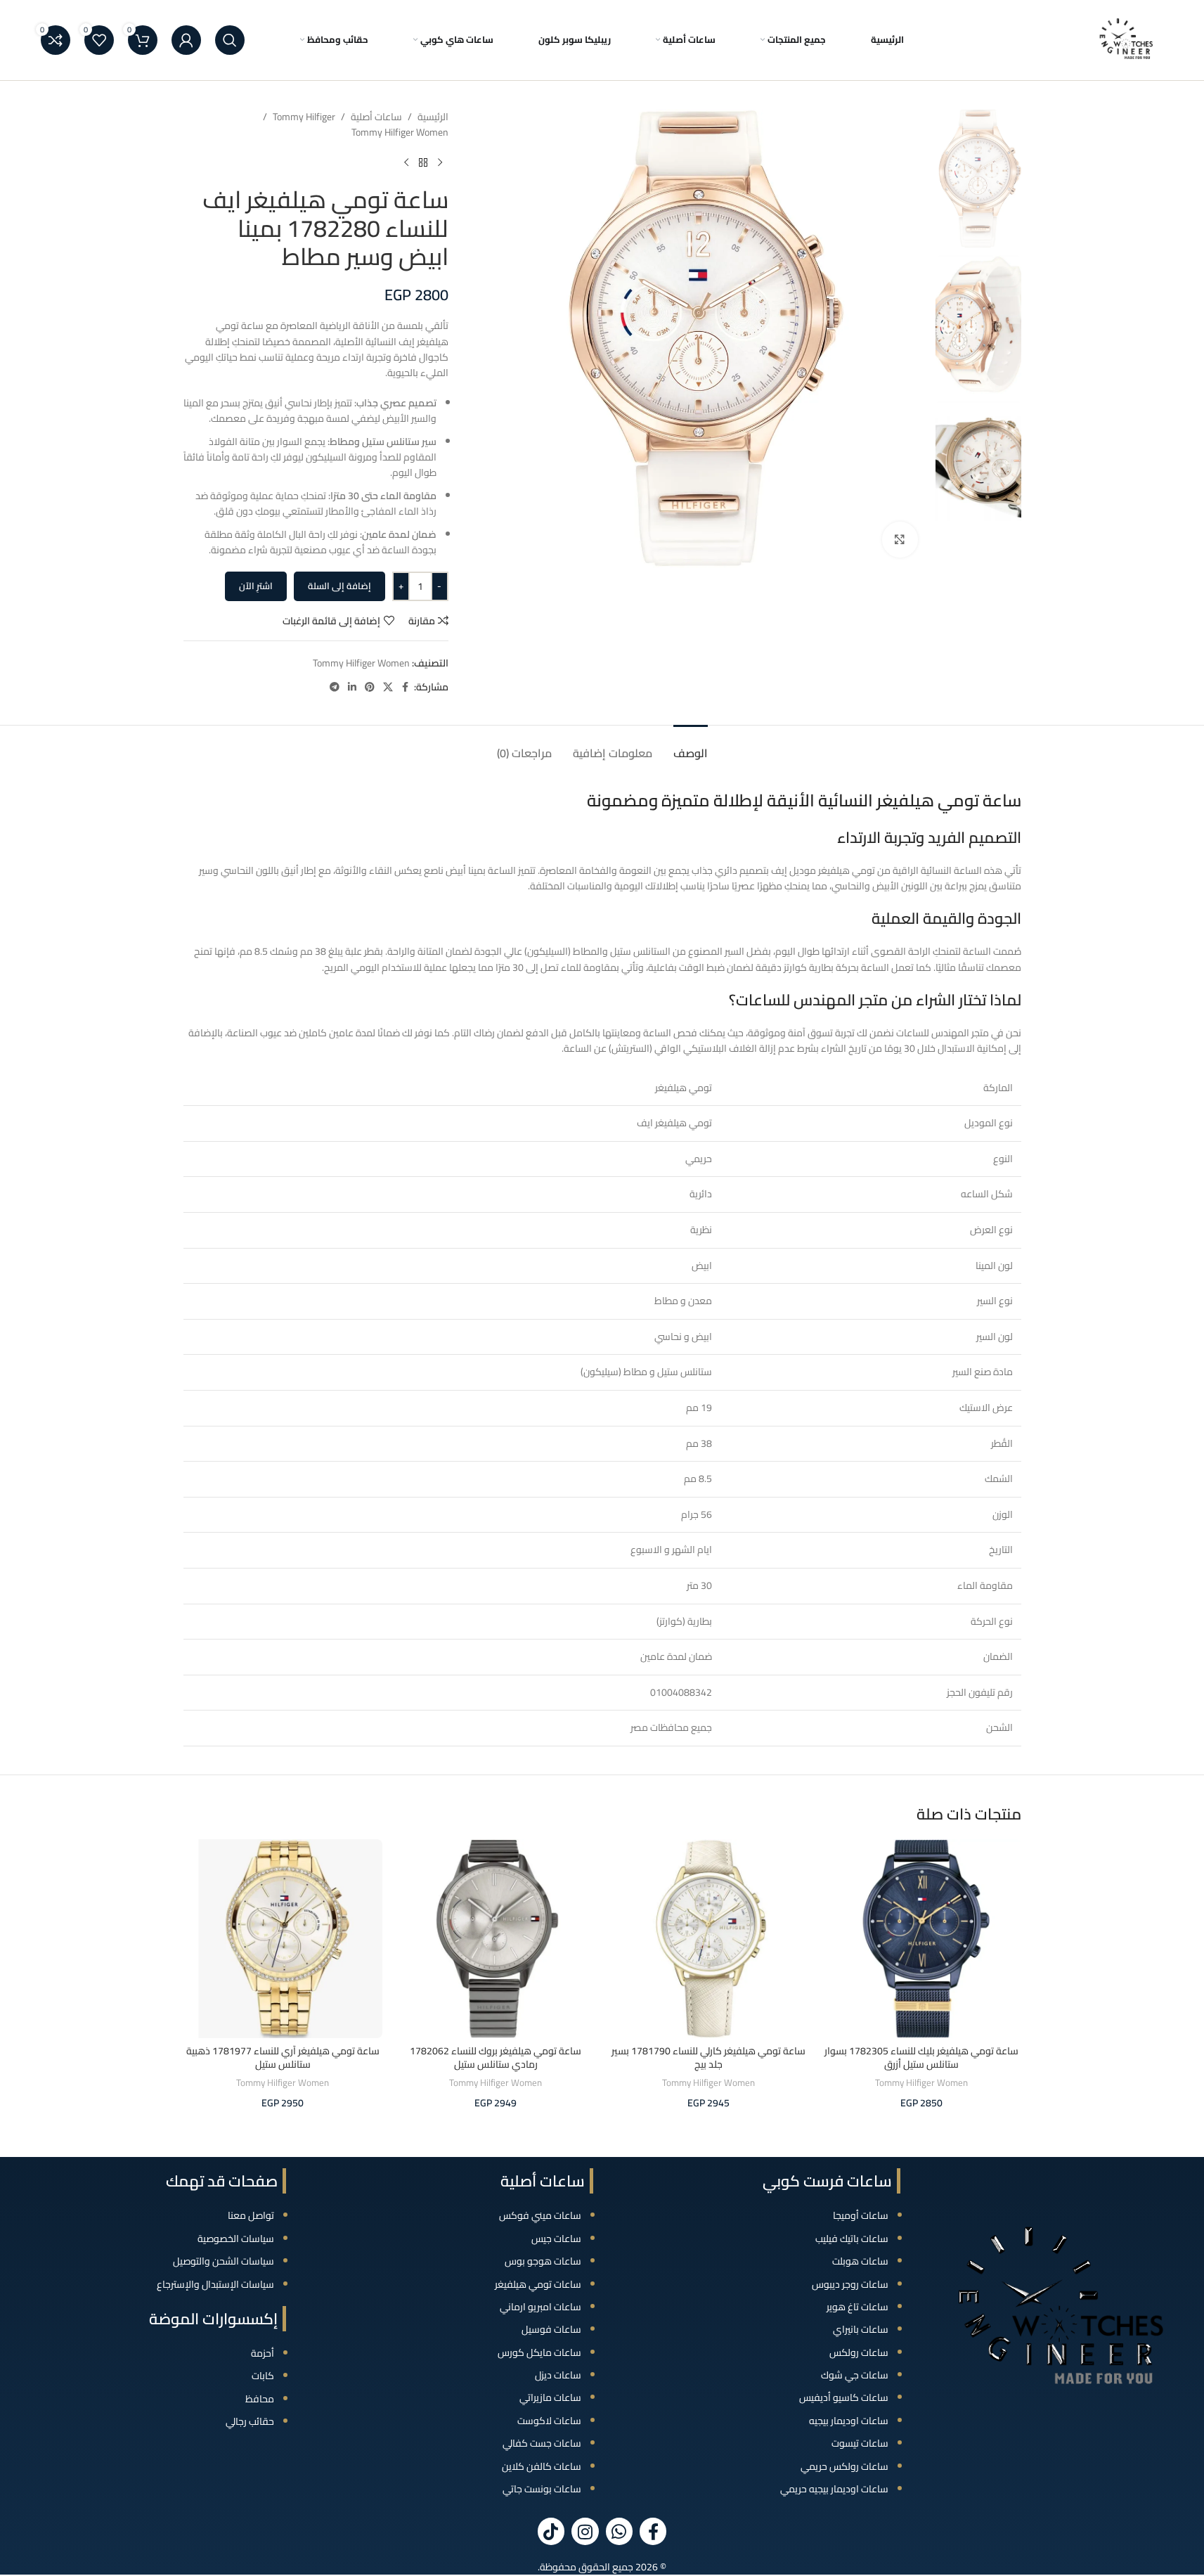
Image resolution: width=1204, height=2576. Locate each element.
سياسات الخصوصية (236, 2239)
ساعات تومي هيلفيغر (538, 2284)
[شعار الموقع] (1127, 39)
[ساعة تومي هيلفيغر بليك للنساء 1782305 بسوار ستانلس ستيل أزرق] (922, 1939)
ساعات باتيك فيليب (852, 2239)
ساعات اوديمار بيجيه (849, 2421)
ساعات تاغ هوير (857, 2307)
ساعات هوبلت (860, 2261)
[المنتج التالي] (406, 163)
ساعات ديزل (558, 2375)
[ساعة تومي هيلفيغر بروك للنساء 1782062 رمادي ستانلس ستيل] (496, 1939)
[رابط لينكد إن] (352, 687)
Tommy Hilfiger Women (400, 132)
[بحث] (230, 40)
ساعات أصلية (376, 117)
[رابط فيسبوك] (406, 687)
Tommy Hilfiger (304, 117)
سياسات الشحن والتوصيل (224, 2261)
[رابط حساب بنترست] (370, 687)
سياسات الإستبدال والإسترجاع (215, 2284)
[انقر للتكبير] (900, 539)
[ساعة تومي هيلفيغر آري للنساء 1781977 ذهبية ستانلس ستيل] (283, 1939)
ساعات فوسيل (551, 2329)
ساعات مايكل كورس (539, 2352)
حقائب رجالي (250, 2421)
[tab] (691, 746)
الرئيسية (433, 117)
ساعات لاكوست (549, 2421)
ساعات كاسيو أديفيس (844, 2397)
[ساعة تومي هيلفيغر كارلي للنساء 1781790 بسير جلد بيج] (709, 1939)
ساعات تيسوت (860, 2443)
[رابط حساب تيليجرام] (335, 687)
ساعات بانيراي (861, 2329)
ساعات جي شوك (855, 2375)
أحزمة (263, 2353)
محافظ (260, 2399)
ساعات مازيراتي (550, 2397)
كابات (263, 2376)
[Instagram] (585, 2531)
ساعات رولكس (859, 2352)
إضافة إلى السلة (339, 586)
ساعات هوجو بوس (543, 2261)
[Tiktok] (551, 2531)
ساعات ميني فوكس (540, 2215)
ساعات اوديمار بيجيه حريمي (834, 2489)
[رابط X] (388, 687)
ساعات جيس (556, 2239)
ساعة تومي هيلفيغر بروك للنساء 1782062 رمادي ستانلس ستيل (496, 2058)
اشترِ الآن (256, 586)
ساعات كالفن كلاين (542, 2466)
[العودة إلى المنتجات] (423, 163)
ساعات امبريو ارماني (540, 2307)
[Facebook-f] (653, 2531)
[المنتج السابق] (440, 163)
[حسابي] (186, 40)
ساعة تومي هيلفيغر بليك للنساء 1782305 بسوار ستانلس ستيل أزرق (921, 2058)
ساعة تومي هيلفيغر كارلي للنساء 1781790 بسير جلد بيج (708, 2058)
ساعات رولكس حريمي (844, 2466)
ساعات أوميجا (861, 2215)
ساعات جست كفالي (542, 2443)
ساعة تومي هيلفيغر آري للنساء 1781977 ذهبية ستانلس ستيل (283, 2058)
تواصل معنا (251, 2215)
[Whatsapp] (619, 2531)
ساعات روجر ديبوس (850, 2284)
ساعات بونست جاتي (542, 2489)
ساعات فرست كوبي (827, 2181)
